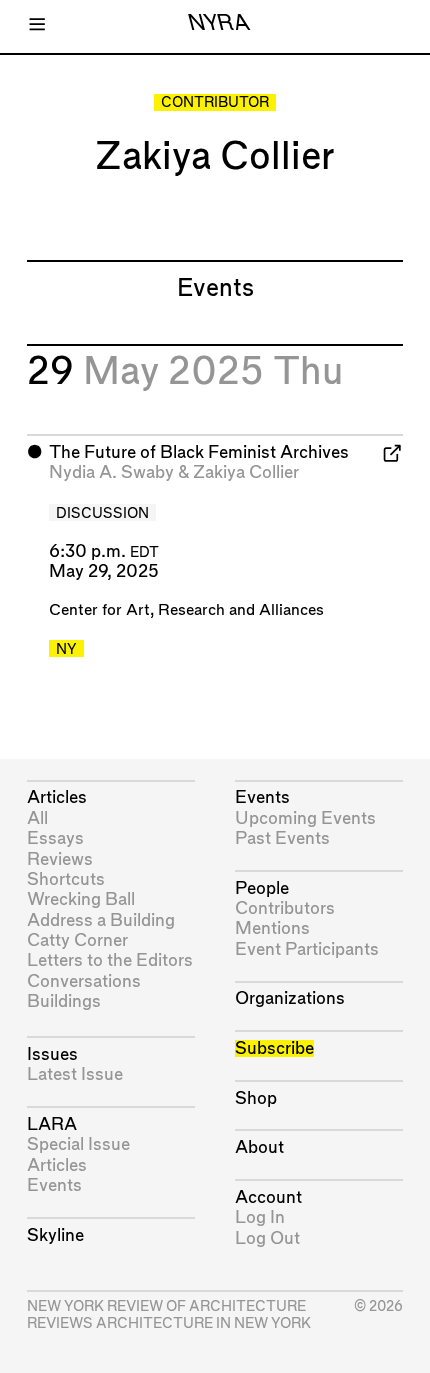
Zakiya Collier (246, 472)
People (262, 888)
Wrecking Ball (81, 899)
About (259, 1147)
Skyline (55, 1235)
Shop (256, 1098)
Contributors (285, 908)
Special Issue (78, 1144)
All (37, 818)
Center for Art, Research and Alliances (186, 610)
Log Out (267, 1238)
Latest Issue (75, 1074)
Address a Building (101, 920)
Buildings (64, 1001)
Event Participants (307, 949)
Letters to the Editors (110, 960)
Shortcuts (66, 879)
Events (54, 1185)
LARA (52, 1124)
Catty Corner (77, 940)
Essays (55, 838)
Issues (52, 1054)
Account (268, 1197)
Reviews (60, 859)
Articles (57, 797)
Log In (260, 1217)
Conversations (84, 981)
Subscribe (274, 1048)
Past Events (282, 838)
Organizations (290, 998)
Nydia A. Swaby (111, 472)
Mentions (272, 928)
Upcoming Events (305, 818)
